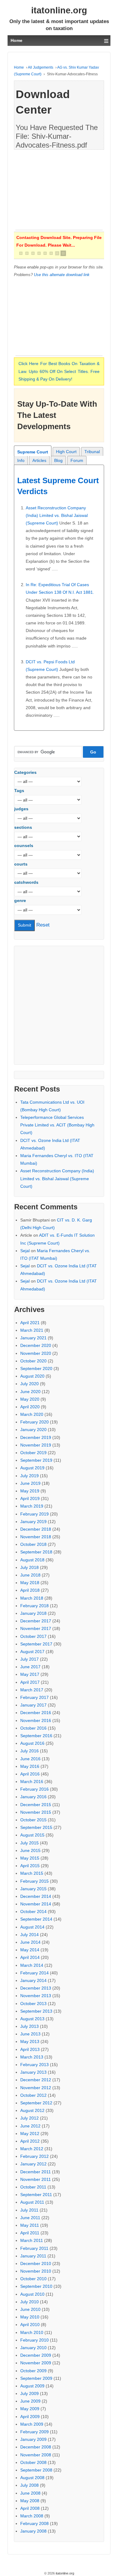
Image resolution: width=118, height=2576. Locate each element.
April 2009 (30, 2417)
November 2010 (36, 2271)
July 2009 (29, 2393)
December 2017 (36, 1621)
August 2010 (32, 2294)
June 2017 (30, 1667)
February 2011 (34, 2248)
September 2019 (36, 1460)
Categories (25, 772)
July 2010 (29, 2302)
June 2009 (30, 2401)
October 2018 (33, 1544)
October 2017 (33, 1636)
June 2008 (30, 2493)
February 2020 (34, 1422)
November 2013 (36, 1996)
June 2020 (30, 1392)
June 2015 (30, 1850)
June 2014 (30, 1942)
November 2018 (36, 1537)
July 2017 (29, 1659)
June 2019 (30, 1483)
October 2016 (33, 1728)
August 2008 (32, 2478)
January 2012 (33, 2164)
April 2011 (30, 2233)
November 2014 (36, 1904)
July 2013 (29, 2026)
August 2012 (32, 2110)
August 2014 (32, 1927)
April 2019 (30, 1498)
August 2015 (32, 1835)
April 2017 (30, 1682)
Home (19, 67)
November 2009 (36, 2363)
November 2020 (36, 1353)
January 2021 (33, 1338)
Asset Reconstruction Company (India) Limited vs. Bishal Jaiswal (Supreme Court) (57, 515)
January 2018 (33, 1613)
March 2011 (32, 2240)
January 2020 (33, 1430)
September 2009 (36, 2378)
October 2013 (33, 2004)
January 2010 (33, 2348)
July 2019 (29, 1476)
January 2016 (33, 1797)
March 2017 (32, 1690)
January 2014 (33, 1980)
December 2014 (36, 1896)
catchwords (26, 882)
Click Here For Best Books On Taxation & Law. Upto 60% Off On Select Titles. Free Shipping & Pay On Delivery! (59, 371)
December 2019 (36, 1437)
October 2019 (33, 1453)
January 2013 (33, 2072)
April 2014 (30, 1957)
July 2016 (29, 1751)
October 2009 (33, 2371)
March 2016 (32, 1782)
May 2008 (30, 2501)
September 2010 (36, 2286)
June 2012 (30, 2126)
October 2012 (33, 2095)
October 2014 (33, 1912)
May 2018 (30, 1583)
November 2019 (36, 1445)
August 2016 (32, 1743)
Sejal (25, 1251)
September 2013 (36, 2011)
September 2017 (36, 1644)
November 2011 (36, 2179)
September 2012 (36, 2103)
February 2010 (34, 2340)
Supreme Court (33, 452)
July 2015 (29, 1843)
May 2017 (30, 1674)
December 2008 (36, 2447)
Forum (77, 460)
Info (21, 460)
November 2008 (36, 2455)
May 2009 (30, 2409)
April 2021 (30, 1323)
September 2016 (36, 1736)
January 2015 (33, 1889)
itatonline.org (59, 10)
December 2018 (36, 1529)
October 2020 (33, 1361)
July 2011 (29, 2210)
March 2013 (32, 2057)
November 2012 (36, 2088)
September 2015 (36, 1827)
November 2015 (36, 1812)
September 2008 (36, 2470)
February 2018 (34, 1606)
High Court (66, 452)
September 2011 (36, 2195)
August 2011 (32, 2202)
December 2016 (36, 1713)
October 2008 (33, 2462)
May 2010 (30, 2317)
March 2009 (32, 2424)
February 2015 (34, 1881)
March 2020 (32, 1414)
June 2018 (30, 1575)
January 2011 (33, 2256)
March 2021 (32, 1330)
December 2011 (36, 2172)
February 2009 (34, 2432)
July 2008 (29, 2485)
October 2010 (33, 2279)
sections (23, 827)
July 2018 (29, 1567)
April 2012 (30, 2141)
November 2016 (36, 1720)
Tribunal (92, 452)
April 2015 (30, 1866)
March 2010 (32, 2332)
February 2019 (34, 1514)
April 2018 (30, 1590)
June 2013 (30, 2034)
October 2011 (33, 2187)
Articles (39, 460)
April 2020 (30, 1407)
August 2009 (32, 2386)
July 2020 (29, 1384)
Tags (19, 791)
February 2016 (34, 1789)
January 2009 (33, 2439)
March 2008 (32, 2516)
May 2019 (30, 1491)
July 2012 (29, 2118)
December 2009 (36, 2355)
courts (21, 864)
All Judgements (41, 67)
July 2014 (29, 1935)
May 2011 (30, 2225)
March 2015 (32, 1873)
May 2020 (30, 1399)
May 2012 (30, 2134)
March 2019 (32, 1506)
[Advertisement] (59, 192)
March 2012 (32, 2149)
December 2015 (36, 1805)
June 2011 (30, 2218)
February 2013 (34, 2065)
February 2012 (34, 2156)
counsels (24, 846)
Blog (58, 460)
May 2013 (30, 2041)
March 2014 (32, 1965)
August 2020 (32, 1376)
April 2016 (30, 1774)
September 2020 (36, 1368)
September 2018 (36, 1552)
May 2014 (30, 1950)
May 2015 (30, 1858)
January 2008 (33, 2531)
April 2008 (30, 2508)
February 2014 (34, 1973)
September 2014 (36, 1919)
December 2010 (36, 2263)
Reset (43, 925)
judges (21, 809)
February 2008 (34, 2523)
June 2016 (30, 1759)
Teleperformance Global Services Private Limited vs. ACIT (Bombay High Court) (57, 1125)
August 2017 (32, 1652)
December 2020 (36, 1345)
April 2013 (30, 2049)
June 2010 (30, 2309)
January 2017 (33, 1705)
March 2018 (32, 1598)
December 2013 (36, 1988)
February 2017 (34, 1697)
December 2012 (36, 2080)
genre (20, 900)
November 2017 (36, 1628)
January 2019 (33, 1522)
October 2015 (33, 1820)
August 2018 (32, 1560)
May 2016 (30, 1766)
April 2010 (30, 2325)
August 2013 (32, 2019)
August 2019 (32, 1468)
